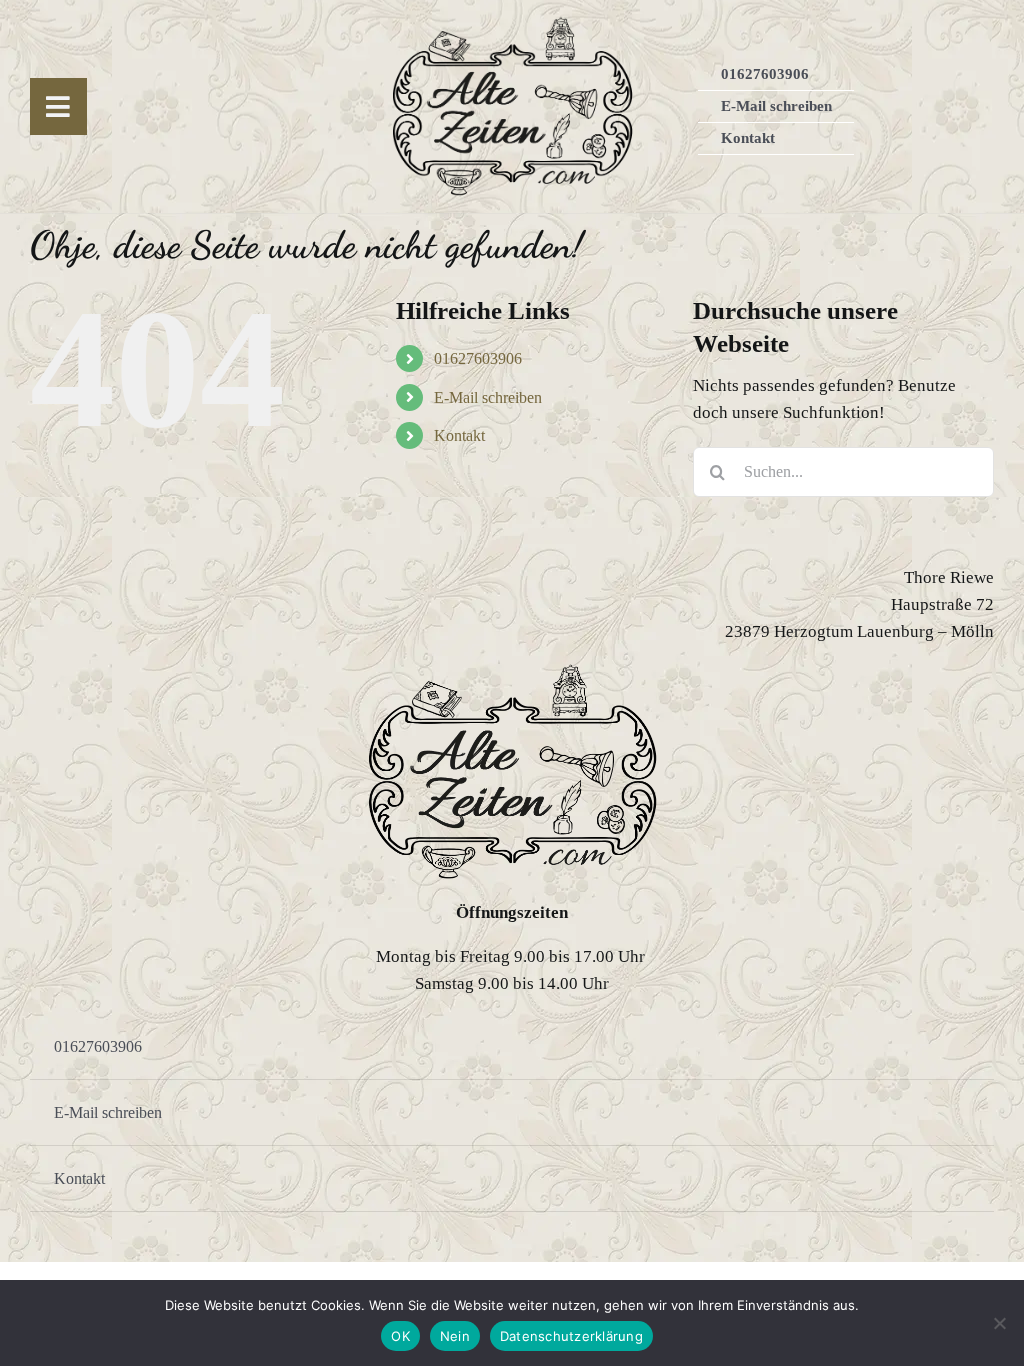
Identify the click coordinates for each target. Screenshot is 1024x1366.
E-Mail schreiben (488, 397)
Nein (455, 1336)
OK (400, 1336)
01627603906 (478, 358)
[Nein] (999, 1323)
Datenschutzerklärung (571, 1336)
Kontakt (459, 435)
